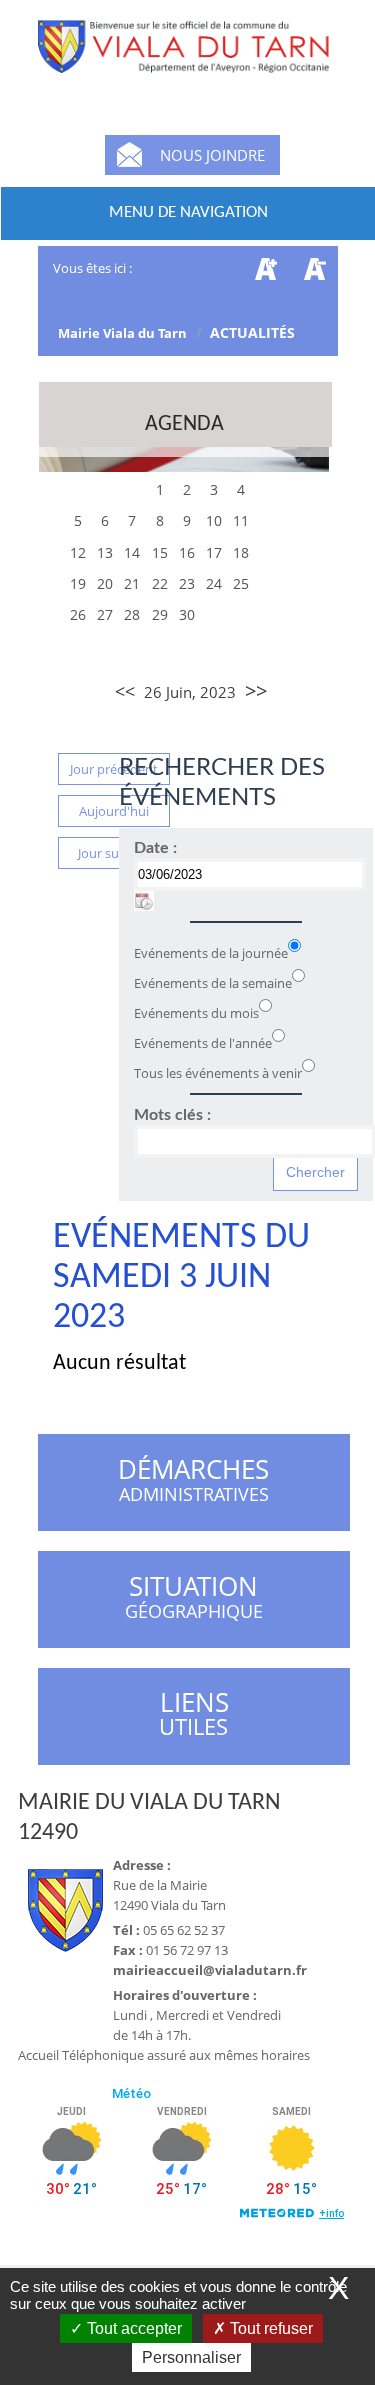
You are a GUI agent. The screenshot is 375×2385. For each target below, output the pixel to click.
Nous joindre (212, 155)
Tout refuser (269, 2328)
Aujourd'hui (114, 811)
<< (125, 691)
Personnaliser (191, 2357)
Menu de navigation (188, 212)
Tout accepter (132, 2328)
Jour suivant (113, 853)
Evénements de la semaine (213, 983)
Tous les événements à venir (218, 1073)
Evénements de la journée (211, 953)
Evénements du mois (196, 1013)
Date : (155, 848)
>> (256, 690)
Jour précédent (114, 769)
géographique (195, 1600)
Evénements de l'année (203, 1043)
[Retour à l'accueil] (188, 60)
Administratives (193, 1483)
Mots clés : (172, 1115)
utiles (194, 1714)
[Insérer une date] (144, 901)
